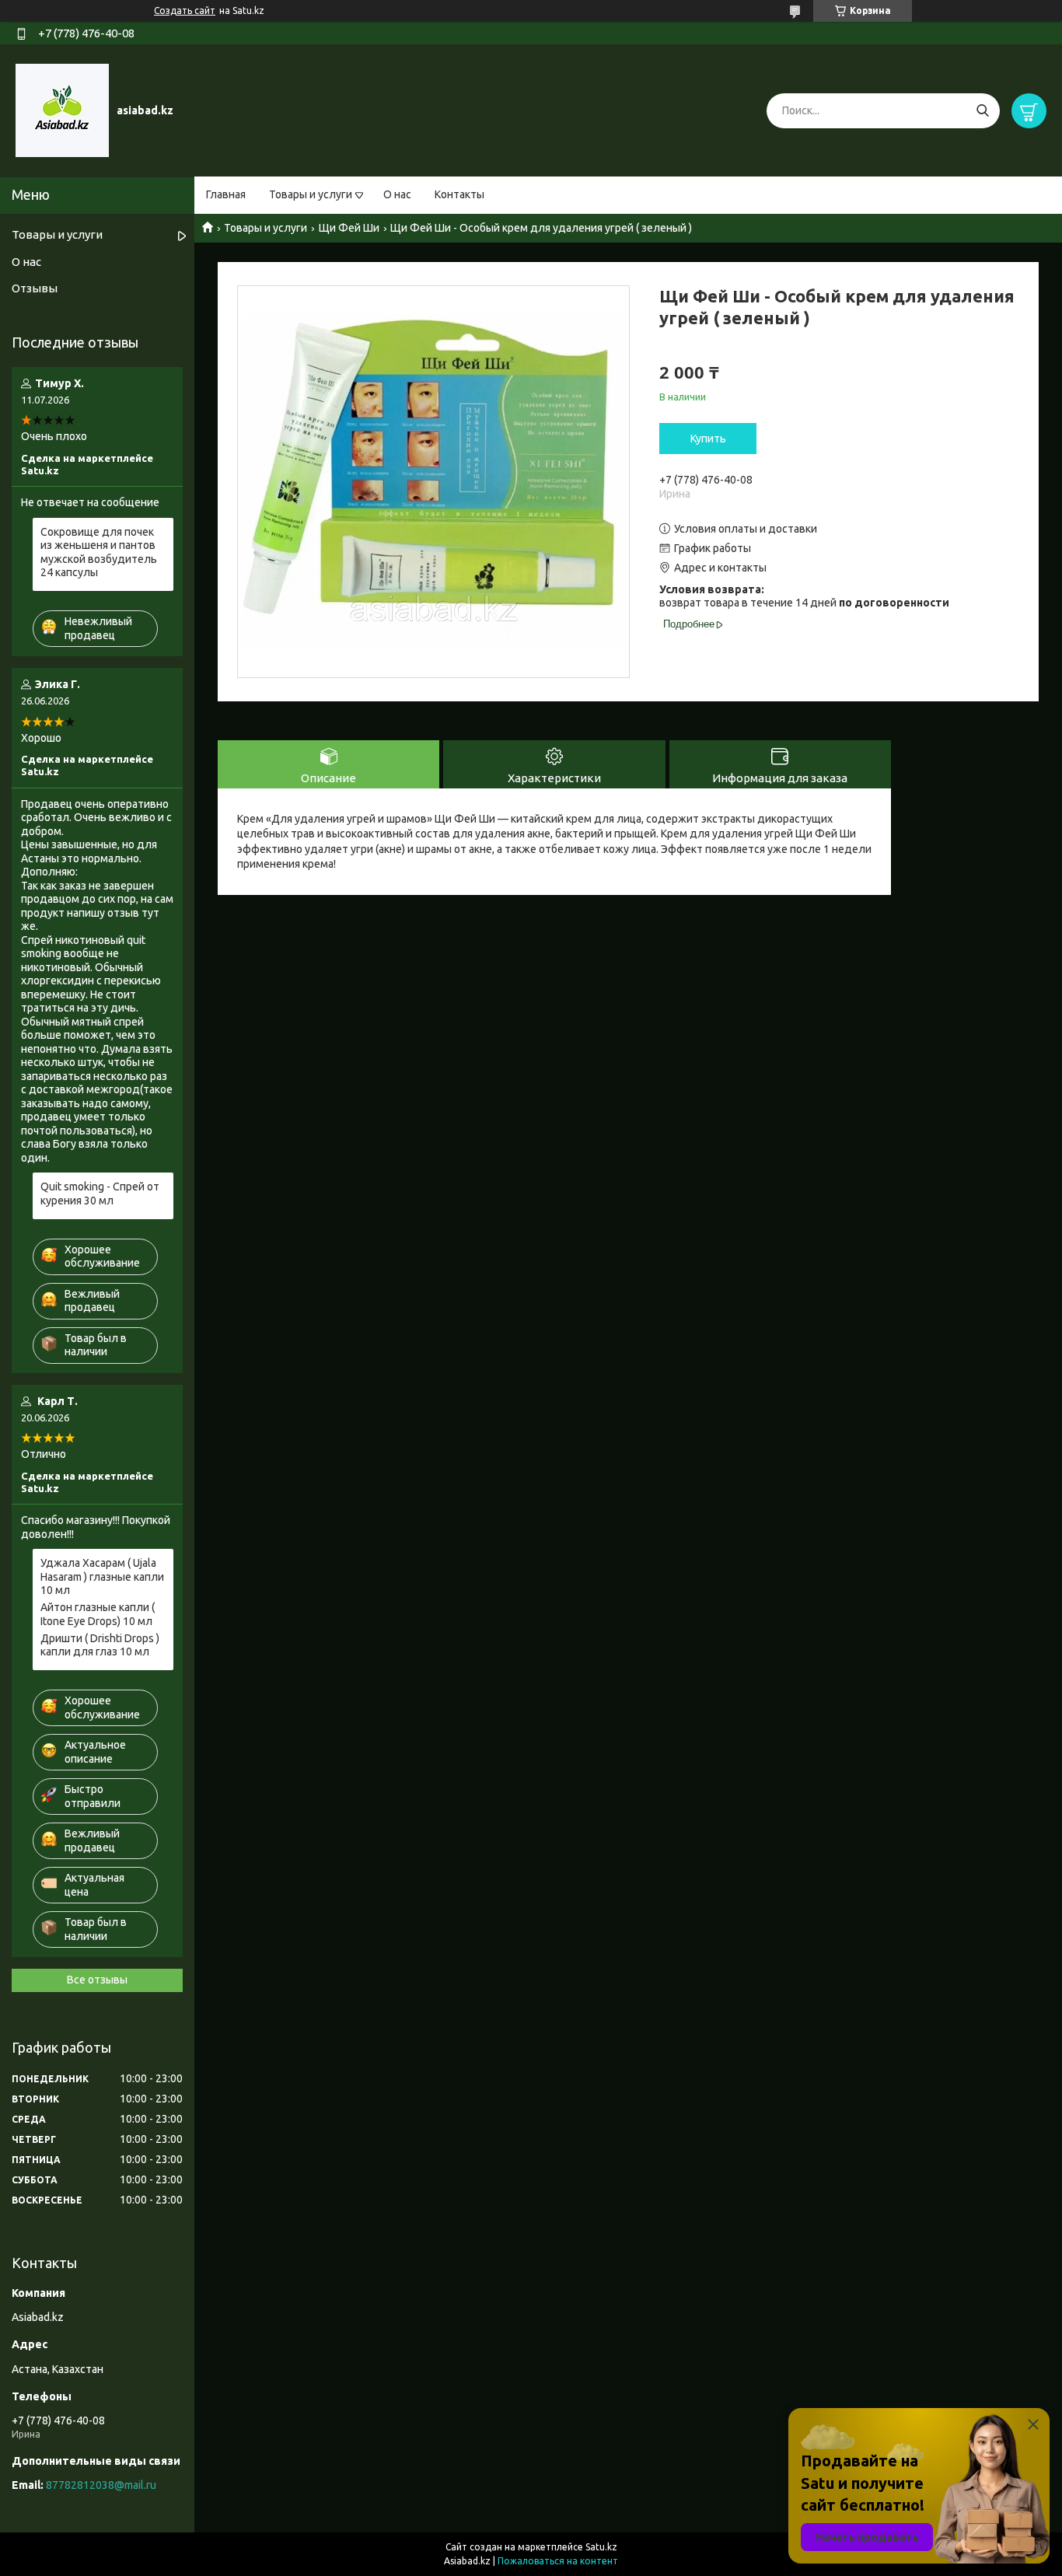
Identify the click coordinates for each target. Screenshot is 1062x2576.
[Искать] (982, 111)
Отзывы (35, 288)
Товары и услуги (311, 194)
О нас (397, 194)
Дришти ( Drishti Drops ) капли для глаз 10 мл (100, 1645)
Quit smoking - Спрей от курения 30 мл (100, 1194)
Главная (226, 194)
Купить (708, 439)
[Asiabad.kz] (62, 110)
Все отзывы (97, 1980)
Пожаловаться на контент (558, 2561)
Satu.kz (601, 2547)
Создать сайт (185, 10)
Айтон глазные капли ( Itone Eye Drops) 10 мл (98, 1614)
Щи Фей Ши (349, 228)
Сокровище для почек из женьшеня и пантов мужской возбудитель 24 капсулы (99, 552)
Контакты (459, 194)
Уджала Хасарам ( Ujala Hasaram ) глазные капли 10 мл (102, 1576)
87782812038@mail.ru (101, 2485)
